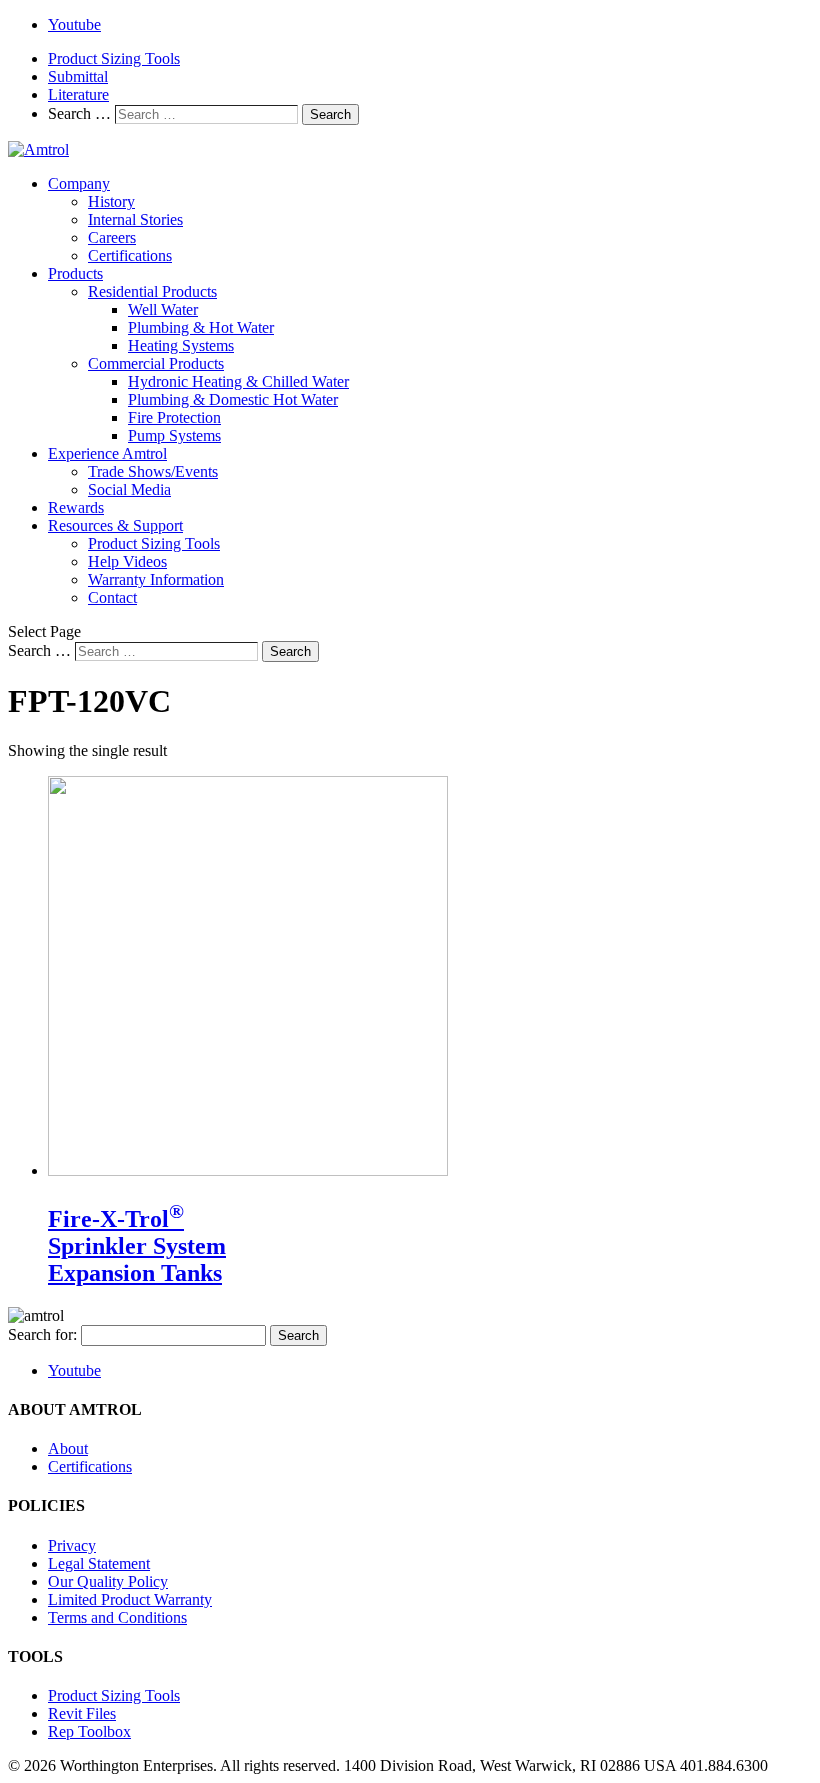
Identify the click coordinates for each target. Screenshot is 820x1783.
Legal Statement (99, 1563)
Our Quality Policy (108, 1581)
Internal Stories (135, 219)
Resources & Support (115, 525)
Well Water (163, 309)
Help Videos (127, 561)
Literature (78, 94)
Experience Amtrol (107, 453)
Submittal (78, 76)
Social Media (129, 489)
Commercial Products (156, 363)
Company (79, 183)
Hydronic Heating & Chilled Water (238, 381)
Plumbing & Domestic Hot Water (233, 399)
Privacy (72, 1545)
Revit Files (82, 1713)
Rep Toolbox (89, 1731)
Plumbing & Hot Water (201, 327)
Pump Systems (174, 435)
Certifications (130, 255)
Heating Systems (181, 345)
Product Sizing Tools (114, 58)
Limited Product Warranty (130, 1599)
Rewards (76, 507)
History (111, 201)
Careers (112, 237)
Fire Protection (174, 417)
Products (75, 273)
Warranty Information (156, 579)
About (68, 1448)
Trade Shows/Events (153, 471)
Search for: (42, 1334)
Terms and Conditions (117, 1617)
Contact (112, 597)
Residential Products (152, 291)
